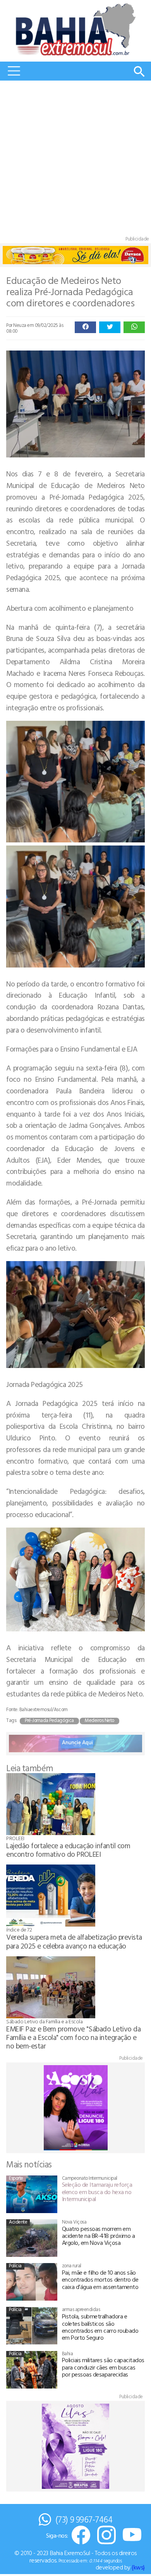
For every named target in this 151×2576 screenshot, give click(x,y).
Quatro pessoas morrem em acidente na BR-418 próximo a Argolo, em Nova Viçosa (99, 2236)
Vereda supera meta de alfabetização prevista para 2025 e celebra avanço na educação (74, 1941)
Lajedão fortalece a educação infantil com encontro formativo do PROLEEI (68, 1850)
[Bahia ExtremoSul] (75, 29)
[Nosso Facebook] (81, 2536)
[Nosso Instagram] (106, 2536)
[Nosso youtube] (132, 2536)
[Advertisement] (75, 160)
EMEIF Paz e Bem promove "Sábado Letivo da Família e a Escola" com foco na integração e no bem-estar (73, 2037)
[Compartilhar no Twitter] (110, 327)
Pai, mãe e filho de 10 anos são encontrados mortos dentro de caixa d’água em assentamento (100, 2280)
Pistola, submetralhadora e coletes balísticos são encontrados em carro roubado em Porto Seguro (100, 2327)
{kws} (138, 2567)
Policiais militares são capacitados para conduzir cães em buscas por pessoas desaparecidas (103, 2367)
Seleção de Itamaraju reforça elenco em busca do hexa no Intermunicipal (97, 2192)
